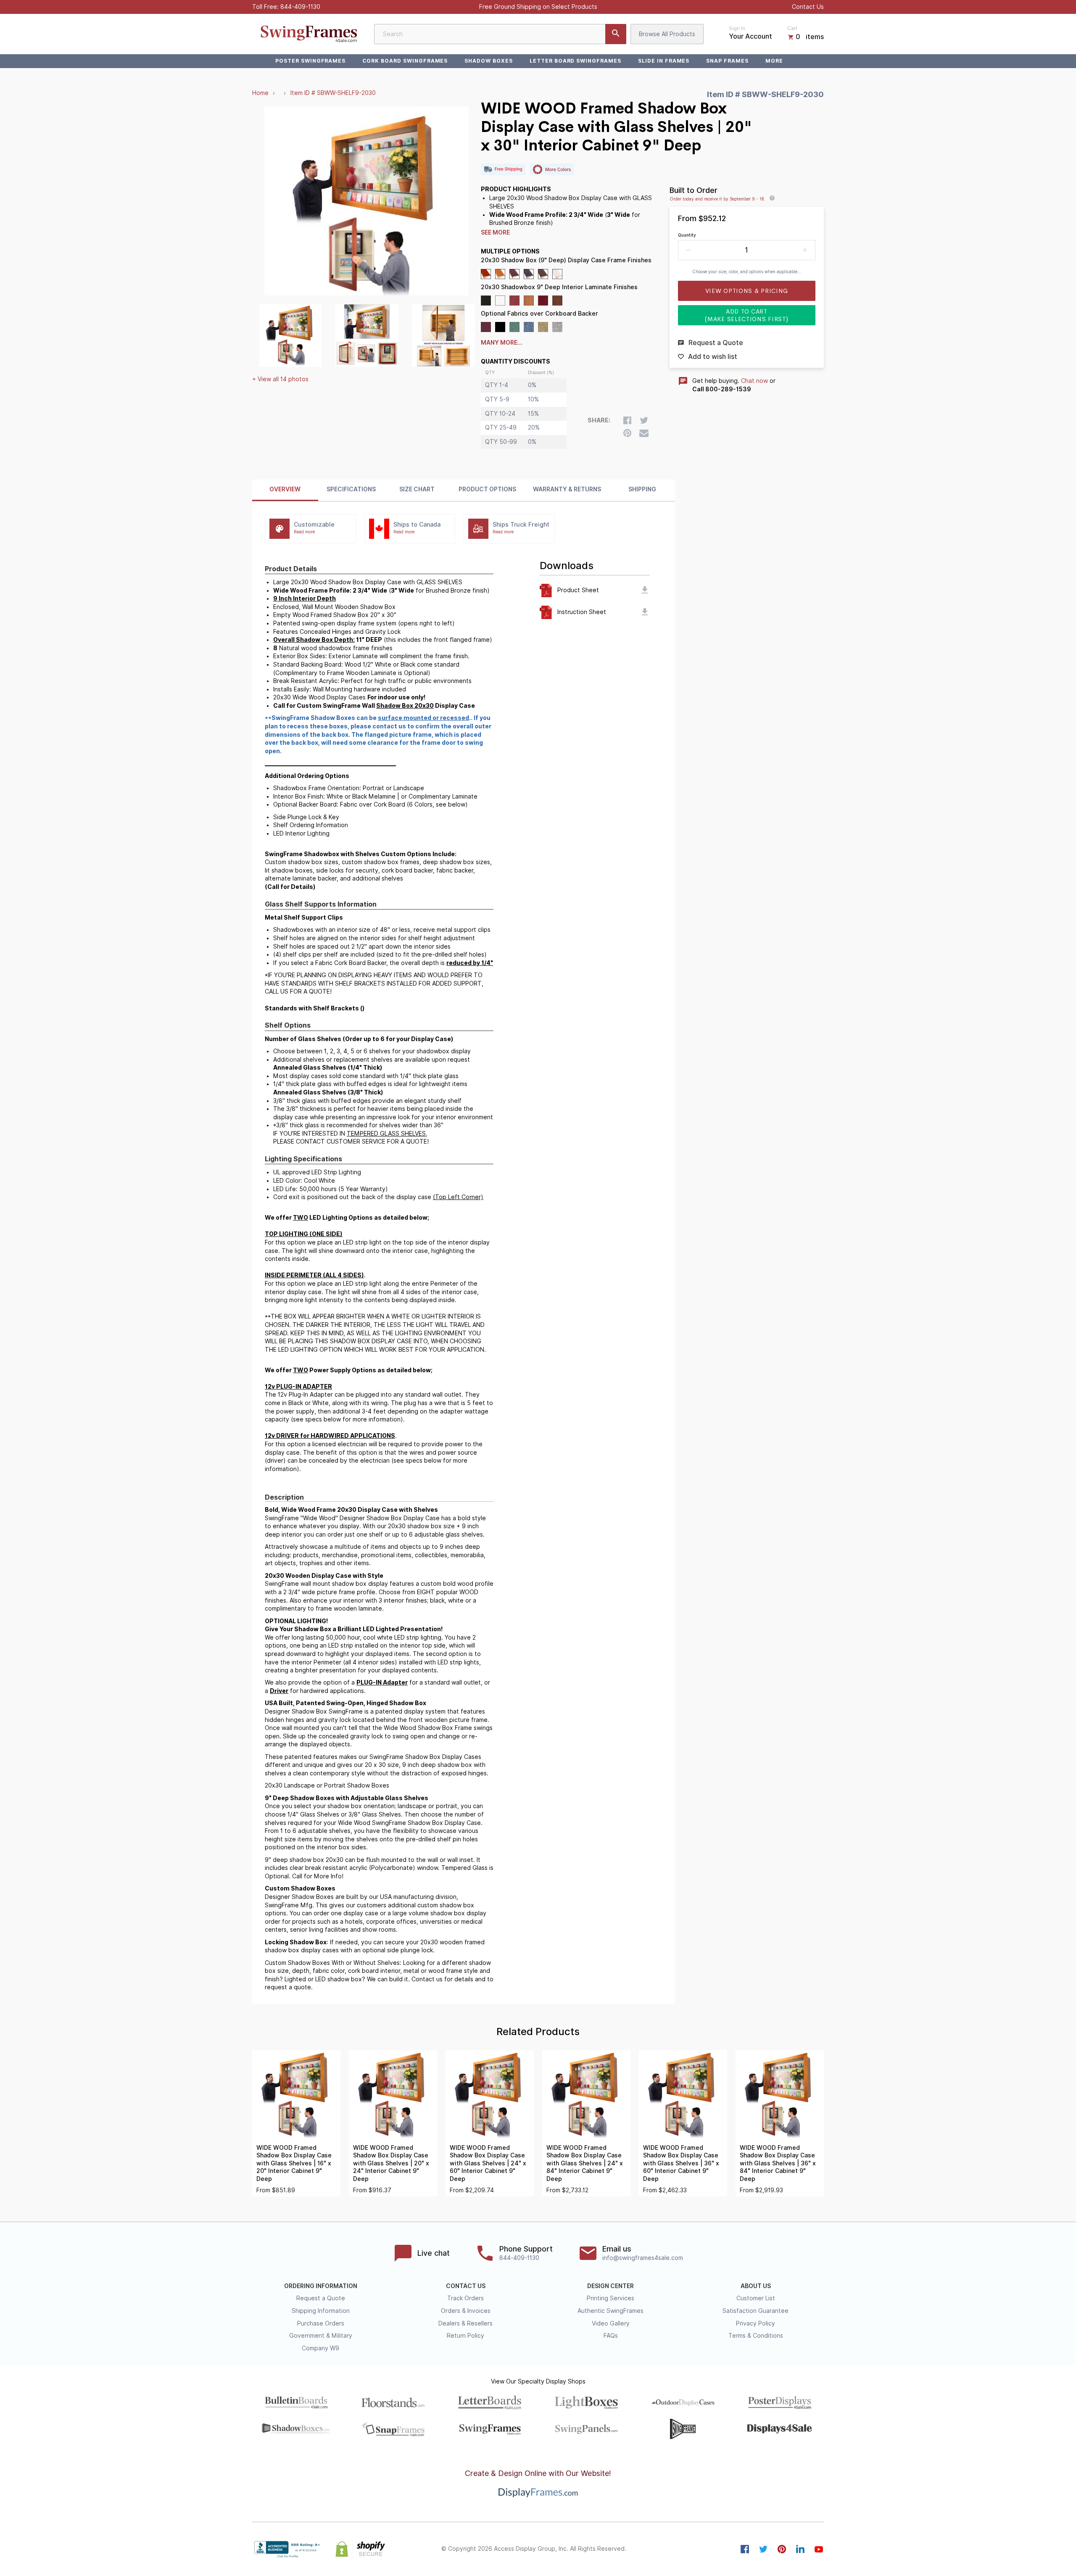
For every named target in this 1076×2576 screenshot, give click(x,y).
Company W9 (320, 2348)
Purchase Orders (321, 2323)
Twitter (763, 2549)
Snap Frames (727, 61)
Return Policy (465, 2336)
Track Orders (465, 2298)
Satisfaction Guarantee (756, 2311)
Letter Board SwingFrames (575, 61)
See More (495, 232)
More (774, 61)
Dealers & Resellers (465, 2323)
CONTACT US (466, 2286)
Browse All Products (667, 34)
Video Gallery (611, 2323)
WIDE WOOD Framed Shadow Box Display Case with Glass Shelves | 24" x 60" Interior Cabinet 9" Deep (488, 2163)
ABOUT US (756, 2286)
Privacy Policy (756, 2323)
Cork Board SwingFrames (405, 61)
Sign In (737, 28)
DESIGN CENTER (611, 2286)
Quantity (687, 235)
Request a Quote (321, 2298)
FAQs (611, 2336)
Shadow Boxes (489, 61)
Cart (792, 28)
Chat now (754, 381)
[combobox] (500, 34)
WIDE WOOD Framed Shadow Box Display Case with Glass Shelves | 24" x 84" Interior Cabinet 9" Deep (585, 2163)
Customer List (756, 2298)
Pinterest (782, 2549)
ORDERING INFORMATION (321, 2286)
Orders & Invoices (466, 2311)
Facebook (745, 2549)
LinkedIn (800, 2549)
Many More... (502, 343)
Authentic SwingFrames (611, 2311)
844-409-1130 (300, 7)
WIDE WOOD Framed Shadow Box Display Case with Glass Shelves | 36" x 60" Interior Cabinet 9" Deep (681, 2163)
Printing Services (611, 2298)
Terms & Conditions (756, 2336)
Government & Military (321, 2336)
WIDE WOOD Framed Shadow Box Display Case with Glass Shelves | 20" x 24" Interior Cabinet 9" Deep (391, 2163)
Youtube (819, 2549)
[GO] (616, 34)
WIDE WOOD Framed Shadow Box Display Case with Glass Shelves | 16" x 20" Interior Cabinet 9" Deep (294, 2163)
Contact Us (808, 7)
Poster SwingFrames (310, 61)
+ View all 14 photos (280, 379)
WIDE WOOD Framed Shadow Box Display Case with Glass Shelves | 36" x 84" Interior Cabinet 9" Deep (778, 2163)
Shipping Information (321, 2311)
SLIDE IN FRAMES (664, 61)
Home (260, 93)
